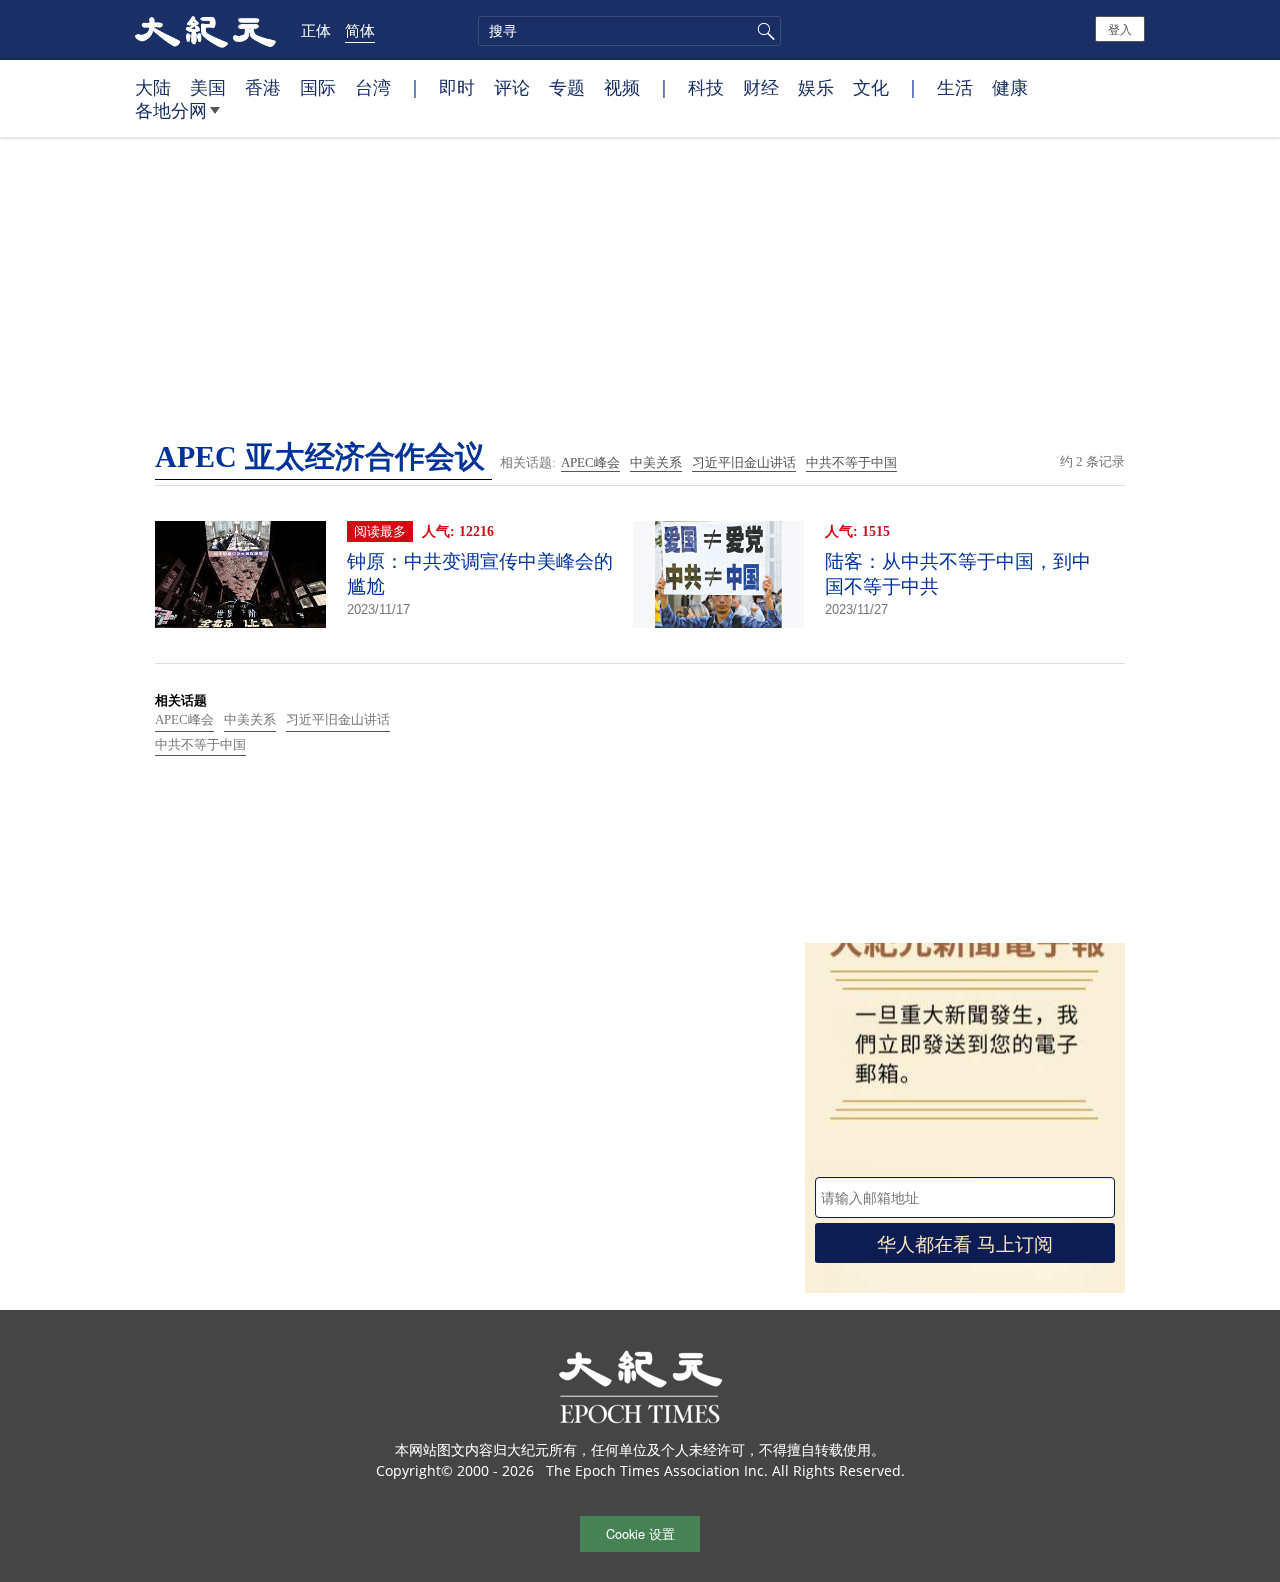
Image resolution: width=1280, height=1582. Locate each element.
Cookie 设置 (640, 1533)
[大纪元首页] (205, 30)
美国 (208, 87)
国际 (318, 87)
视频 (622, 87)
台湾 (373, 87)
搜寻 (763, 31)
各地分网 (171, 110)
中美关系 (656, 462)
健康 (1010, 87)
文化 (871, 87)
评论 (512, 87)
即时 (457, 87)
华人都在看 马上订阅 (965, 1242)
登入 (1120, 28)
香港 (263, 87)
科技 (706, 87)
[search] (629, 31)
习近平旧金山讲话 (744, 462)
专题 (567, 87)
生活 (955, 87)
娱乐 (816, 87)
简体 (360, 30)
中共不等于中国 (851, 462)
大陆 (153, 87)
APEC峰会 (590, 462)
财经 (761, 87)
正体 (316, 30)
